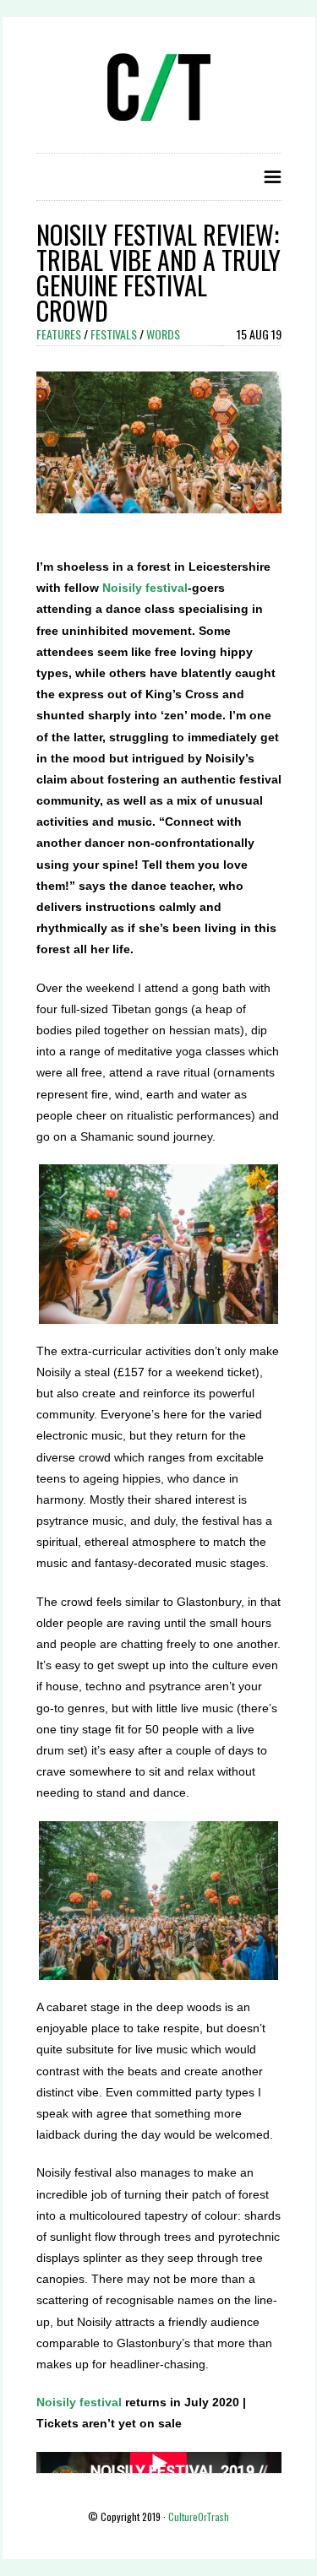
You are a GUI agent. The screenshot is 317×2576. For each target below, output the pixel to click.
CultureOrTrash (199, 2516)
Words (163, 334)
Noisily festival (145, 588)
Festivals (114, 334)
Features (59, 334)
